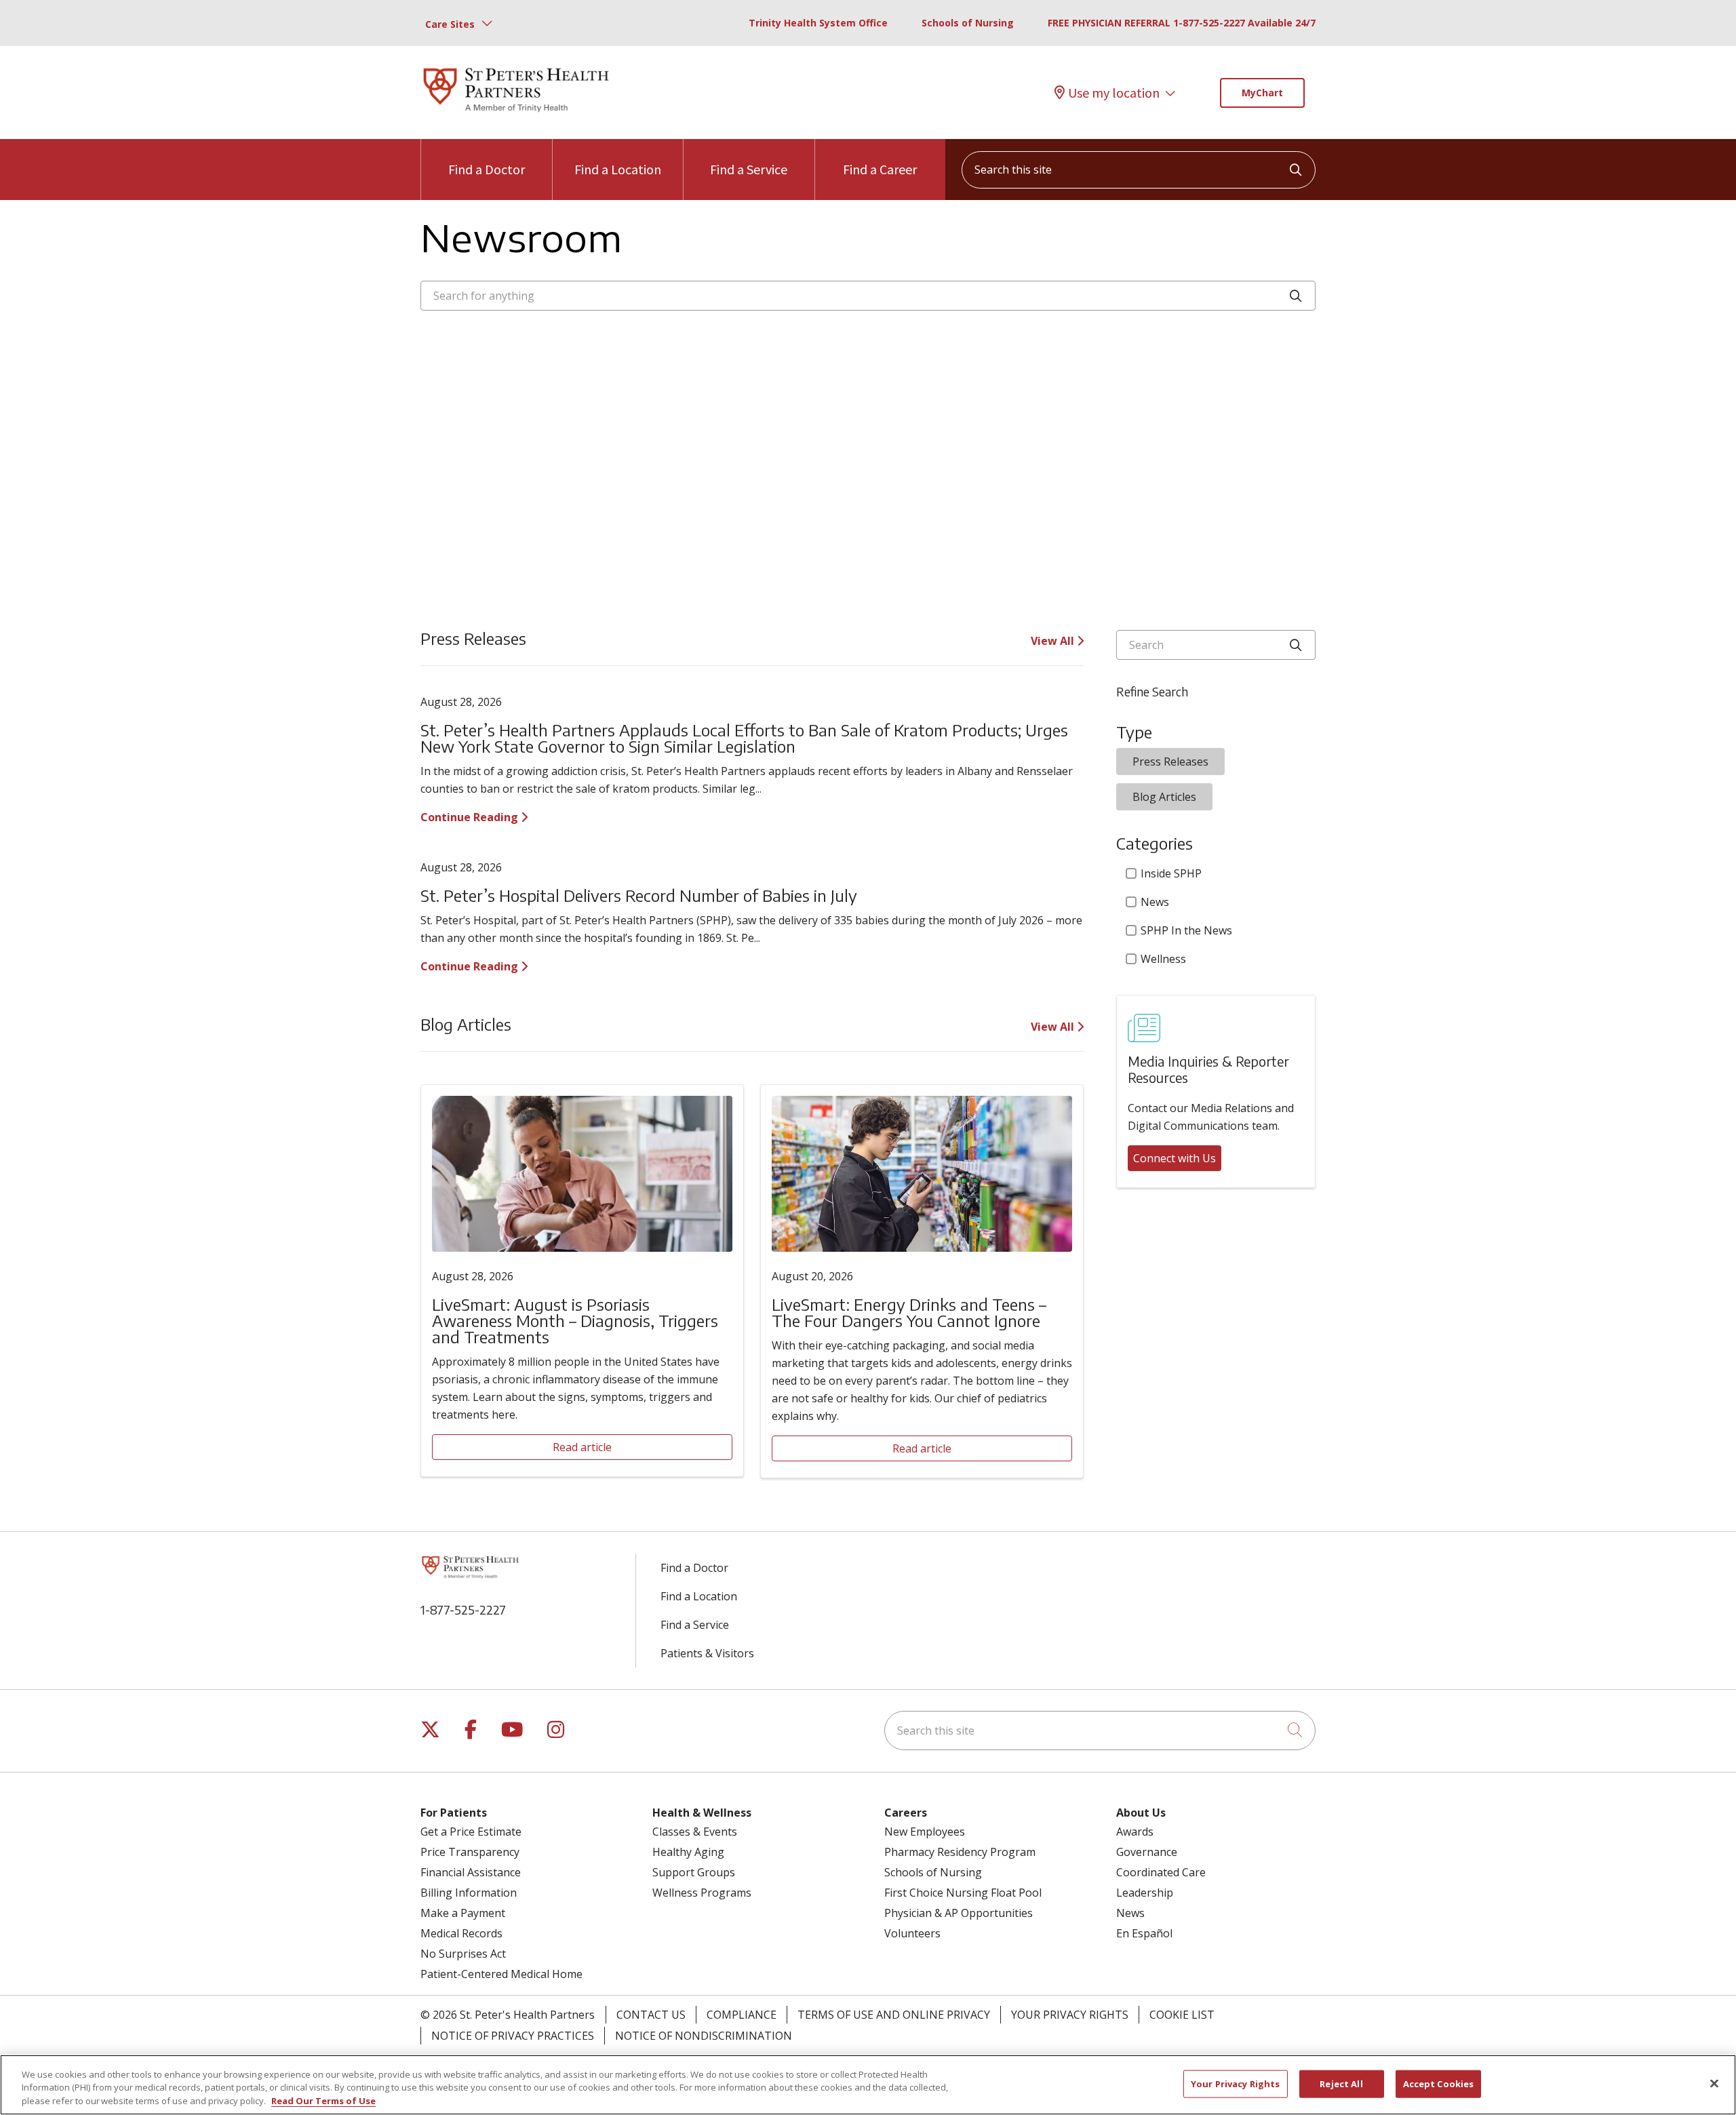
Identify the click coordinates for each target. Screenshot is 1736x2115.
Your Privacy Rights (1070, 2015)
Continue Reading (471, 817)
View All (1054, 641)
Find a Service (749, 169)
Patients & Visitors (707, 1653)
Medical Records (461, 1933)
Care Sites (450, 24)
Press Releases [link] (1170, 762)
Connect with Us (1175, 1158)
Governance (1147, 1852)
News (1155, 902)
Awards (1135, 1832)
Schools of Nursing (968, 23)
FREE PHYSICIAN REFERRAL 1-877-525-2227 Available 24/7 (1182, 23)
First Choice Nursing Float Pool (963, 1893)
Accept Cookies (1439, 2083)
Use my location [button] (1114, 93)
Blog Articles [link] (1164, 797)
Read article (582, 1447)
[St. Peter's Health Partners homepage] (516, 113)
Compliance (742, 2015)
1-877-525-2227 (463, 1609)
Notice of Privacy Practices (513, 2036)
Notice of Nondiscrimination (704, 2036)
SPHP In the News (1186, 930)
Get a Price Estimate (471, 1832)
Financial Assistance (471, 1872)
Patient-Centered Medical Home (501, 1974)
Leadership (1145, 1893)
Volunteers (912, 1933)
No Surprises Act (463, 1954)
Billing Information (469, 1893)
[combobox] (1139, 170)
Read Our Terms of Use (323, 2101)
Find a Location (618, 169)
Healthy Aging (688, 1852)
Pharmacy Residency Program (960, 1852)
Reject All (1341, 2083)
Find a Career (880, 169)
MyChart (1262, 93)
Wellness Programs (702, 1893)
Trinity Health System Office (818, 23)
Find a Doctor (487, 169)
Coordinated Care (1161, 1872)
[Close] (1714, 2083)
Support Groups (694, 1872)
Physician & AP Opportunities (959, 1913)
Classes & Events (695, 1832)
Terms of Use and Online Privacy (894, 2015)
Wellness (1163, 959)
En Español (1144, 1933)
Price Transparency (470, 1852)
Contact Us (651, 2015)
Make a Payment (463, 1913)
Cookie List (1182, 2015)
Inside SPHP (1171, 873)
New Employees (925, 1832)
